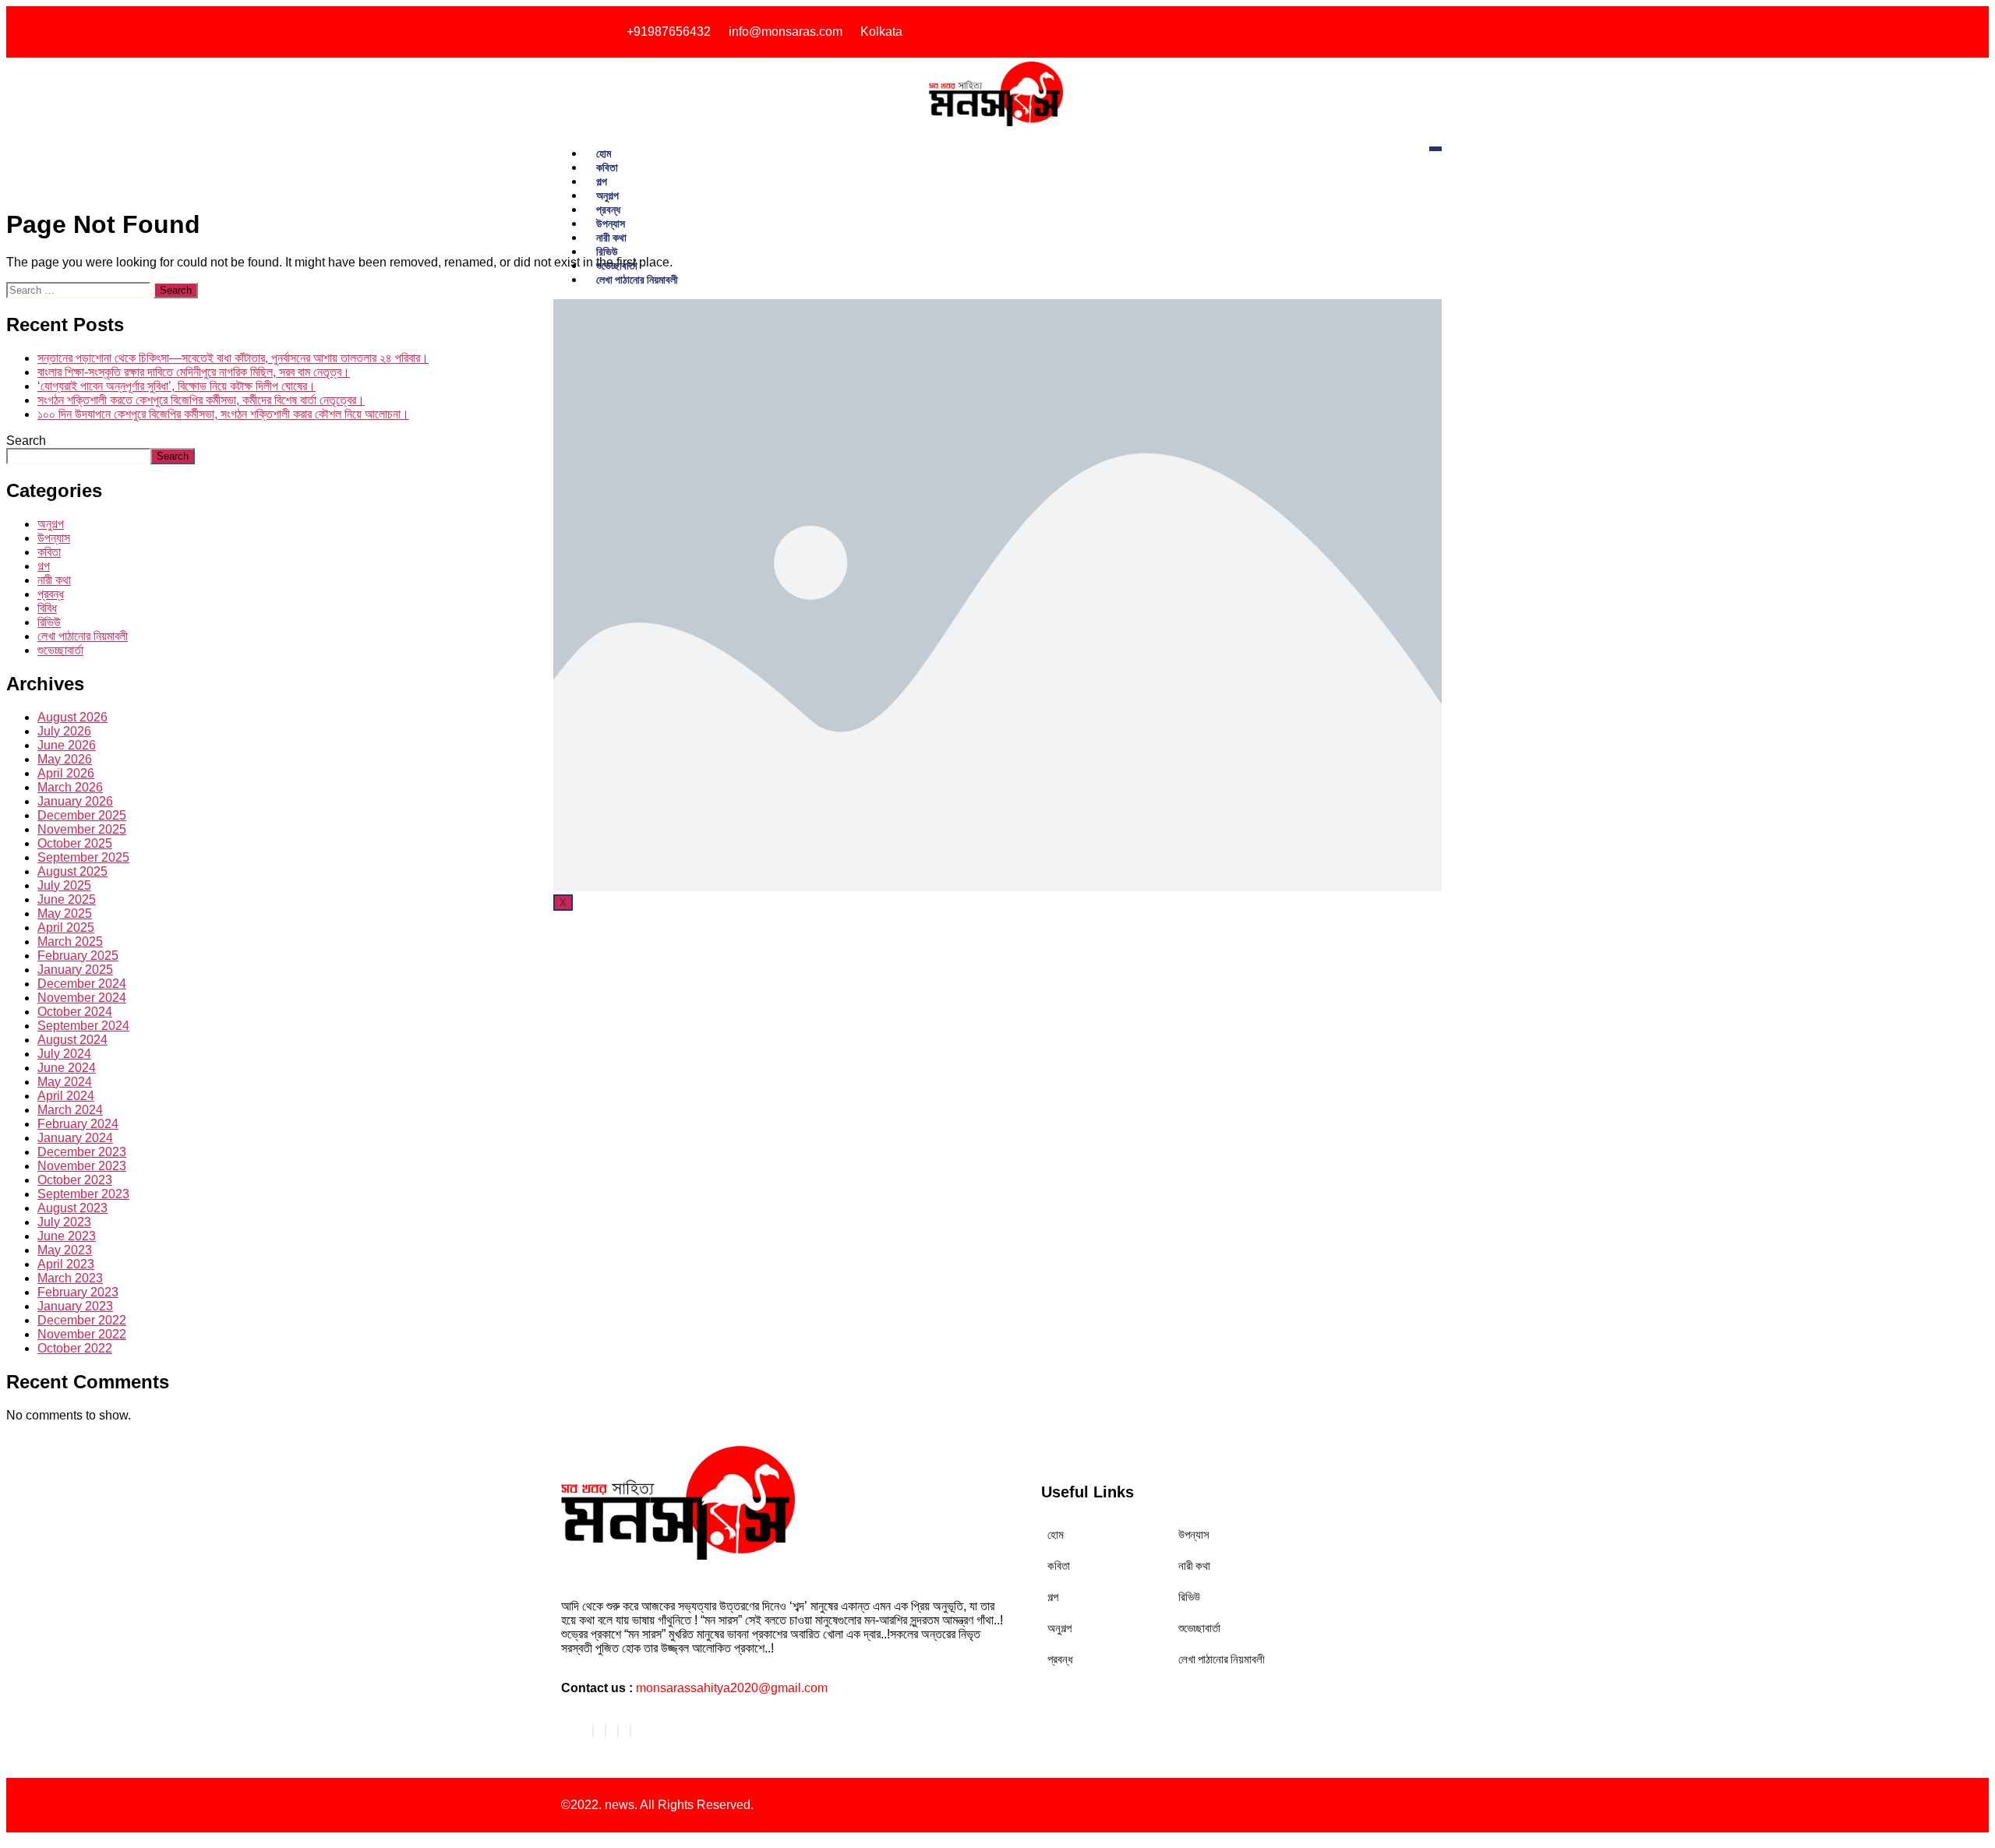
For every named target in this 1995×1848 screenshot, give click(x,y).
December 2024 (82, 984)
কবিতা (607, 167)
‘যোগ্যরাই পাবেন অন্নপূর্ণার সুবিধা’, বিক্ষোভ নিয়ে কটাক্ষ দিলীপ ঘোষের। (177, 386)
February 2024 (78, 1124)
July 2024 (64, 1054)
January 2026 (75, 801)
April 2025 (66, 928)
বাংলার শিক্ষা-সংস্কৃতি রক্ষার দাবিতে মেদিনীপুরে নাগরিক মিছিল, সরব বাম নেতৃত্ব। (194, 372)
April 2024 (66, 1096)
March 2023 (70, 1278)
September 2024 (83, 1026)
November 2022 (82, 1334)
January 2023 (75, 1306)
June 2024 (67, 1068)
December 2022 (82, 1320)
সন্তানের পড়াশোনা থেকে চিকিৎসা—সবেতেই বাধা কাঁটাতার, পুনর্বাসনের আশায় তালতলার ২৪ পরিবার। (233, 358)
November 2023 (82, 1166)
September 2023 (83, 1194)
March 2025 (70, 942)
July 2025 (64, 885)
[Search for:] (80, 289)
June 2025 (67, 899)
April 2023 (66, 1264)
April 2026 (66, 773)
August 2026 (72, 717)
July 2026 (64, 731)
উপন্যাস (611, 223)
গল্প (602, 181)
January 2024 (75, 1138)
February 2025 (78, 956)
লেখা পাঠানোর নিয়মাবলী (637, 279)
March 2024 (70, 1110)
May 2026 (65, 759)
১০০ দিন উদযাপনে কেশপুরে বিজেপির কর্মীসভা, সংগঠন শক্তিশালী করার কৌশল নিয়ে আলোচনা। (223, 414)
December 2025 (82, 815)
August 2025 (72, 871)
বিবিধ (47, 608)
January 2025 (75, 970)
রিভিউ (607, 251)
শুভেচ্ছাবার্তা (617, 265)
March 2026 (70, 787)
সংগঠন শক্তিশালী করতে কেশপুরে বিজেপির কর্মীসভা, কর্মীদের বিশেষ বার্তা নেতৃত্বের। (201, 400)
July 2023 (64, 1222)
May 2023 (65, 1250)
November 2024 (82, 998)
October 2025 (75, 843)
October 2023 (75, 1180)
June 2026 (67, 745)
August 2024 (72, 1040)
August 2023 (72, 1208)
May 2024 (65, 1082)
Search (26, 441)
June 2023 (67, 1236)
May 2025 (65, 913)
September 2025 (83, 857)
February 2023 (78, 1292)
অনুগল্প (607, 195)
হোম (604, 153)
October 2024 (75, 1012)
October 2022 (75, 1348)
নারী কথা (611, 237)
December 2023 (82, 1152)
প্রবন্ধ (608, 209)
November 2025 (82, 829)
